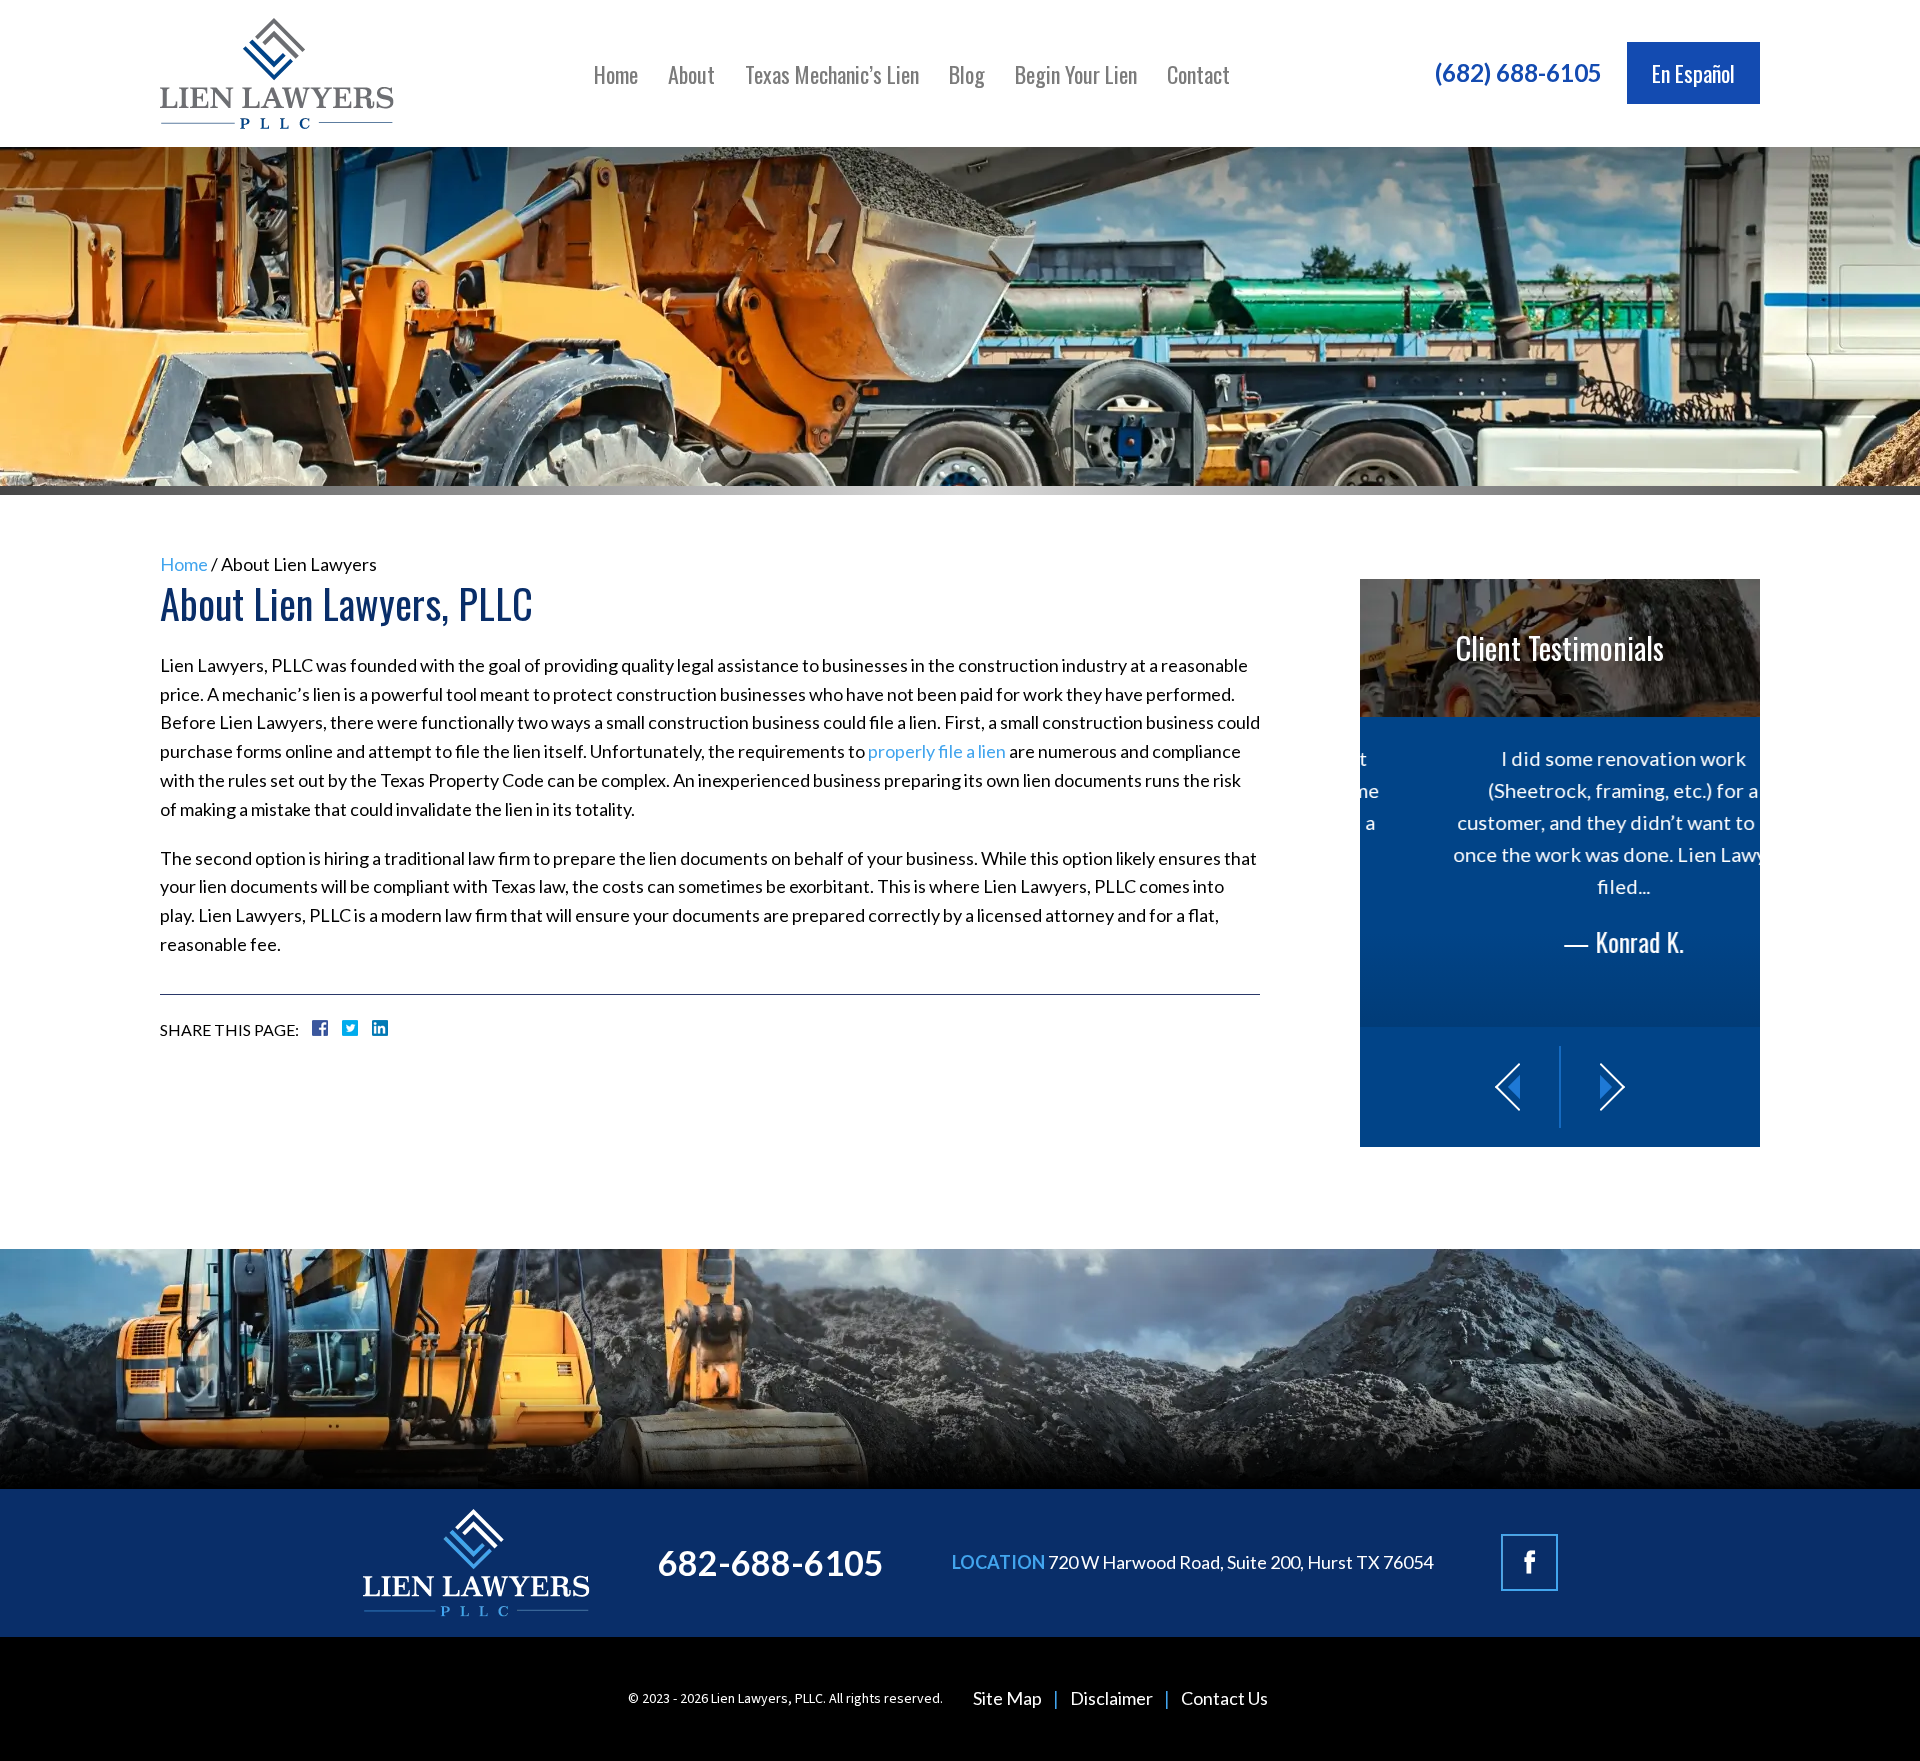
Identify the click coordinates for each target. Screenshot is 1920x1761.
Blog (967, 74)
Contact (1198, 74)
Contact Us (1224, 1698)
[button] (1506, 1086)
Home (616, 74)
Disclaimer (1111, 1698)
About (691, 74)
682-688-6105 (771, 1562)
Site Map (1007, 1698)
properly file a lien (937, 751)
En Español (1693, 73)
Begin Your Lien (1076, 74)
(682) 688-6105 (1518, 72)
